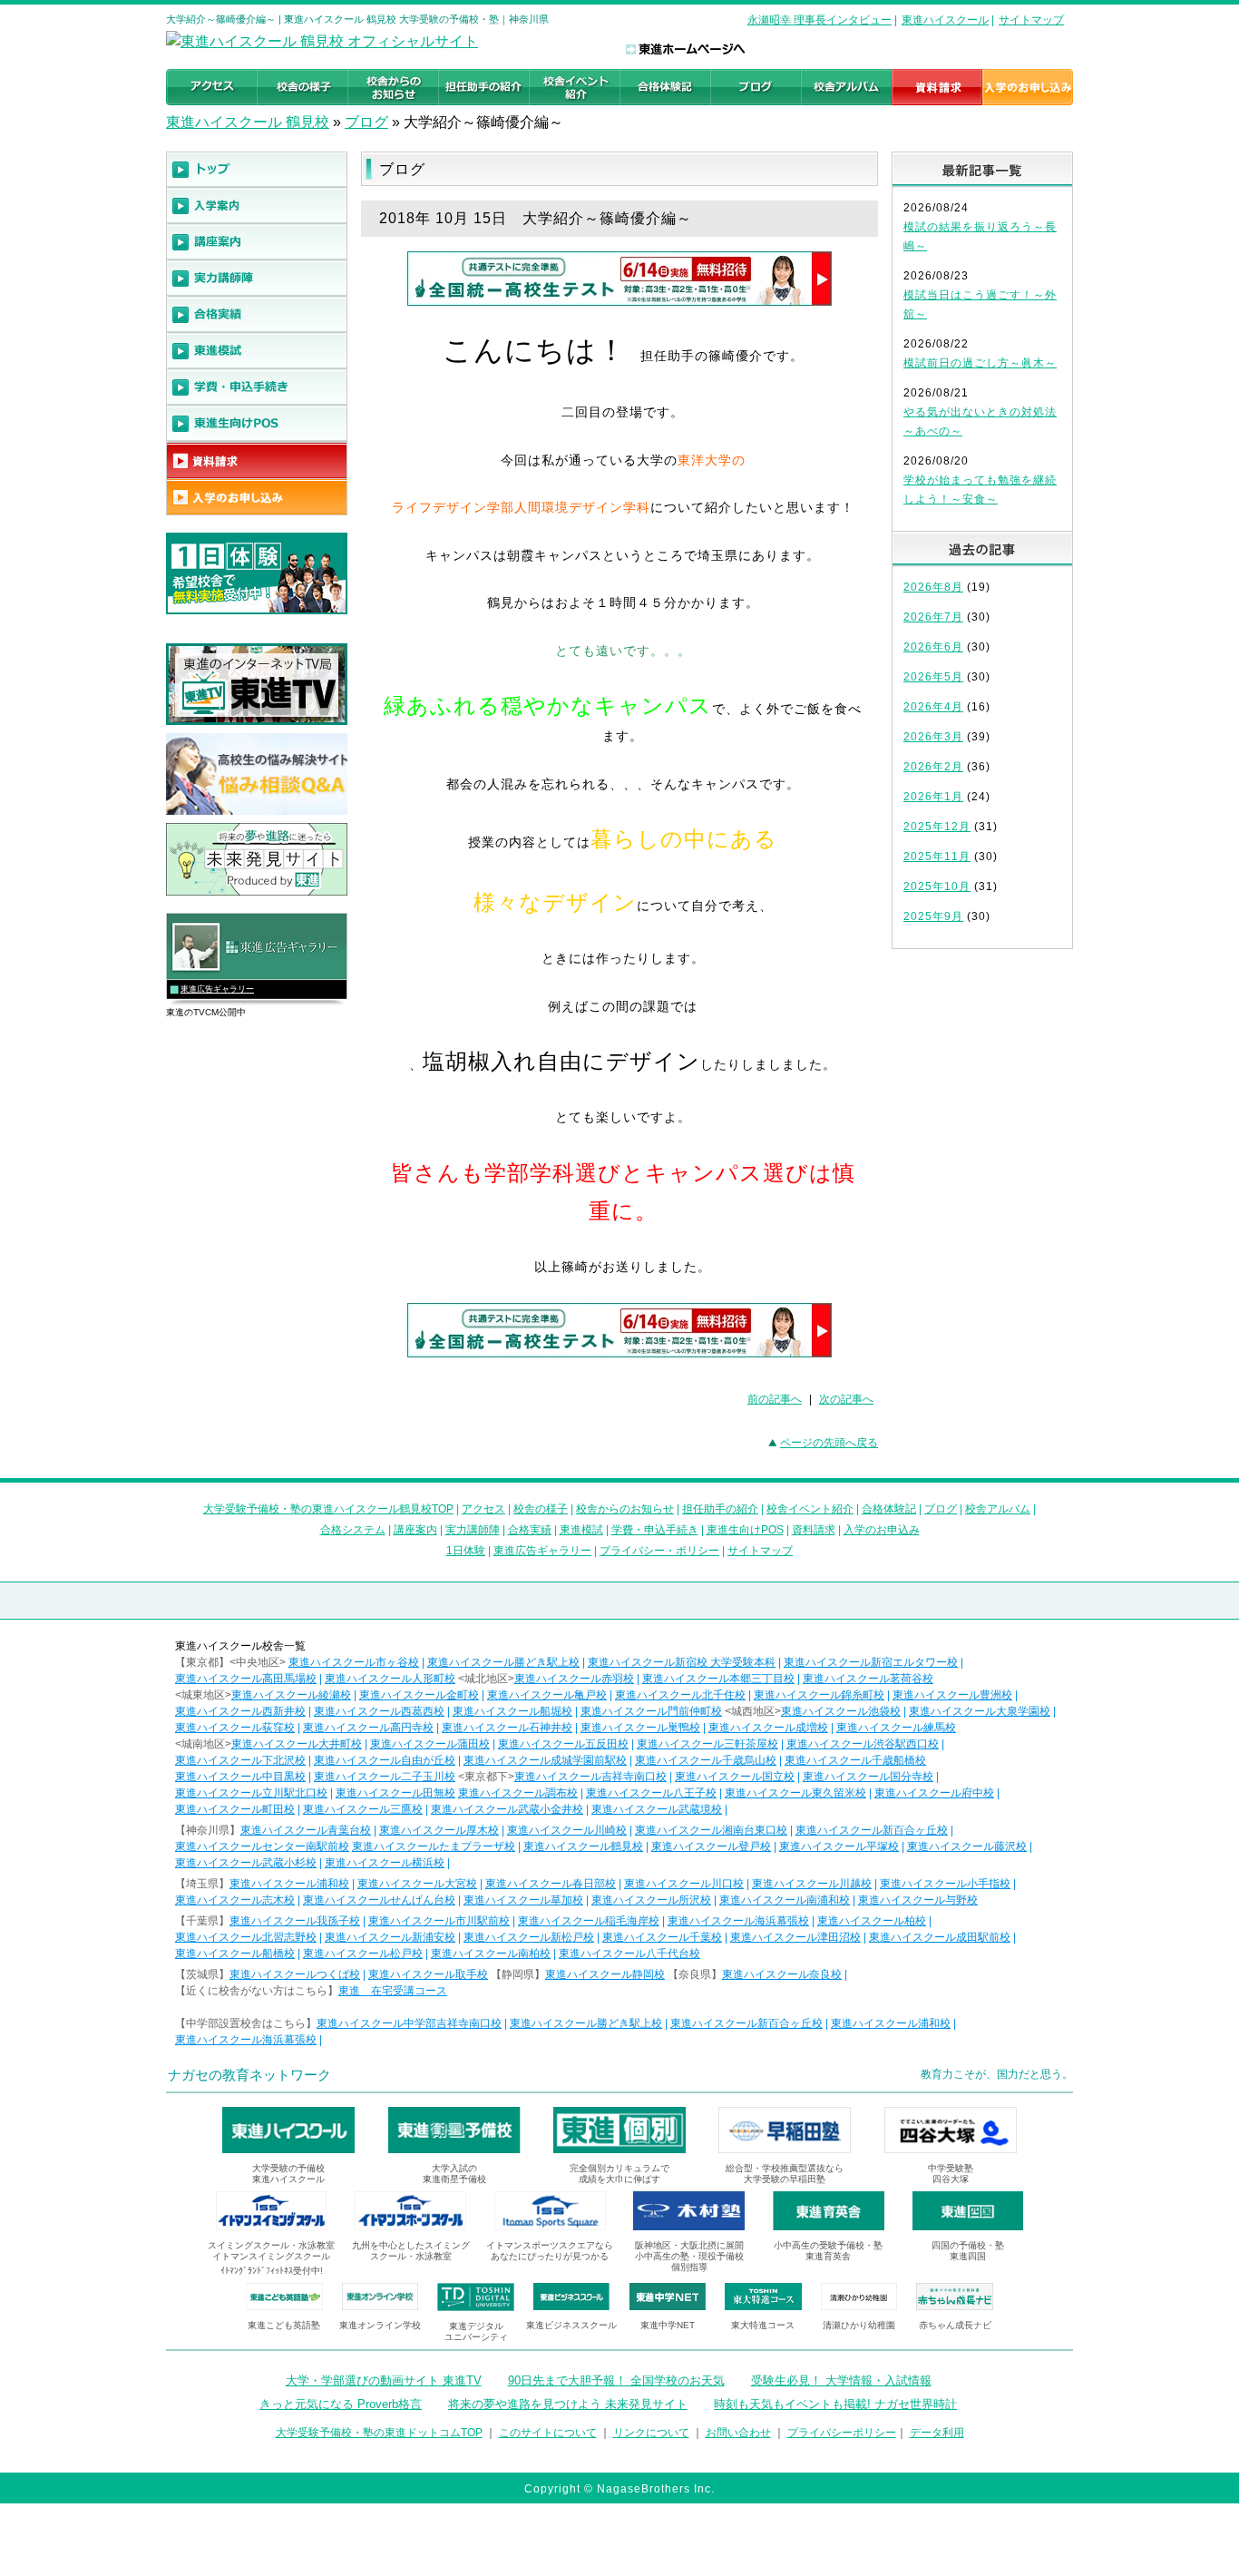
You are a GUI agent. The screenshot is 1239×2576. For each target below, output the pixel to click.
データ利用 (937, 2433)
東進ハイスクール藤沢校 (967, 1846)
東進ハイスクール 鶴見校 (248, 122)
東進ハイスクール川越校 (812, 1884)
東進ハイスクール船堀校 (512, 1711)
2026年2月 (933, 767)
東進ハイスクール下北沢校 (240, 1760)
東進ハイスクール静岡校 (605, 1974)
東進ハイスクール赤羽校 (574, 1679)
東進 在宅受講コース (393, 1991)
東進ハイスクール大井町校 (297, 1744)
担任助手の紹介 (720, 1509)
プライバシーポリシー (842, 2433)
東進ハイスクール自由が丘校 (385, 1760)
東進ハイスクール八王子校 (651, 1793)
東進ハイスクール (945, 20)
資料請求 (814, 1530)
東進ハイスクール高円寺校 (368, 1728)
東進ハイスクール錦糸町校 (819, 1695)
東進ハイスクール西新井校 (240, 1711)
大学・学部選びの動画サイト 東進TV (384, 2380)
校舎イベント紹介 (810, 1509)
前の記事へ (775, 1399)
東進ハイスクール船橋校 (235, 1954)
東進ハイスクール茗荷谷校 (868, 1679)
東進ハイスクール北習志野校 (246, 1937)
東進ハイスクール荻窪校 (235, 1728)
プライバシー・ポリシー (659, 1551)
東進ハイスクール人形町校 (390, 1679)
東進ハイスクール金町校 (419, 1695)
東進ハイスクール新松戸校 (529, 1937)
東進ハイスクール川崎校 (567, 1830)
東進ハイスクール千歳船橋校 (855, 1760)
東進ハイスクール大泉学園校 (980, 1711)
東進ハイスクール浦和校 (289, 1884)
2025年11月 (937, 857)
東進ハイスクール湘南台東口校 (711, 1830)
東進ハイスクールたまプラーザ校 (434, 1846)
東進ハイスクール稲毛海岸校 (589, 1921)
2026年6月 (933, 647)
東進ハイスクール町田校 (235, 1809)
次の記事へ (846, 1399)
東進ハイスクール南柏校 (491, 1954)
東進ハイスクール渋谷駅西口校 (863, 1744)
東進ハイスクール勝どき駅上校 (503, 1662)
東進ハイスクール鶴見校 (583, 1846)
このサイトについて (548, 2433)
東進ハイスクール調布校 (518, 1793)
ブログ (366, 122)
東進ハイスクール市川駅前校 (439, 1921)
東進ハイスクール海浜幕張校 (738, 1921)
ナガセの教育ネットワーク (249, 2075)
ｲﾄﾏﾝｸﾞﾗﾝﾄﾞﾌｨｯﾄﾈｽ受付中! (272, 2271)
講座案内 (415, 1530)
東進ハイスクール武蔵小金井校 (507, 1809)
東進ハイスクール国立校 (735, 1777)
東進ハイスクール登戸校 (711, 1846)
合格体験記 (889, 1509)
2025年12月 (937, 827)
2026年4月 (933, 707)
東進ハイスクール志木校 (235, 1900)
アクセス (483, 1509)
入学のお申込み (882, 1530)
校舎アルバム (998, 1509)
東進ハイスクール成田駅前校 (940, 1937)
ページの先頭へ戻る (829, 1443)
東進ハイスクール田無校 (395, 1793)
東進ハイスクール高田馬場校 (246, 1679)
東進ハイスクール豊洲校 (952, 1695)
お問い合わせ (738, 2433)
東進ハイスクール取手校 (428, 1974)
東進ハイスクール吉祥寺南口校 (590, 1777)
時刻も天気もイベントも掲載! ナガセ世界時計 (835, 2404)
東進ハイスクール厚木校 (439, 1830)
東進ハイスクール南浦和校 (785, 1900)
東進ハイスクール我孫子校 (295, 1921)
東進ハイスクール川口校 (684, 1884)
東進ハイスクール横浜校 (385, 1863)
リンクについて (651, 2433)
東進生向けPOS (745, 1530)
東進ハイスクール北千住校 (680, 1695)
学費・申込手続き (655, 1530)
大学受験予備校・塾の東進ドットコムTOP (379, 2433)
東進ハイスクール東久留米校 (795, 1793)
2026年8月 (933, 587)
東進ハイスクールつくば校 (295, 1974)
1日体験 (466, 1551)
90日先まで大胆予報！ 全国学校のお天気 (616, 2380)
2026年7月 (933, 617)
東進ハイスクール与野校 (918, 1900)
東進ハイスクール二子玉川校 (385, 1777)
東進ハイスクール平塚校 (839, 1846)
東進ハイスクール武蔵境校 (657, 1809)
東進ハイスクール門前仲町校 (651, 1711)
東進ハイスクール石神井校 (507, 1728)
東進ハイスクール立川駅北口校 (251, 1793)
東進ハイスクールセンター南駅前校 (262, 1846)
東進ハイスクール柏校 (872, 1921)
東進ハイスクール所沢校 (651, 1900)
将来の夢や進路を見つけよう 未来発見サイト (568, 2404)
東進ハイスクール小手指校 (945, 1884)
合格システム (353, 1530)
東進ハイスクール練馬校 (896, 1728)
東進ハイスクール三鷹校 (363, 1809)
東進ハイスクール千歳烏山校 (706, 1760)
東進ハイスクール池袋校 (841, 1711)
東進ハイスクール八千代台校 (629, 1954)
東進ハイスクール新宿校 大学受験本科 (682, 1662)
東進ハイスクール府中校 (934, 1793)
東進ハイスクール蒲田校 (430, 1744)
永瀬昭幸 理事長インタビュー (819, 20)
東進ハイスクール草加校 (523, 1900)
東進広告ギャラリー (217, 989)
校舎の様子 (541, 1509)
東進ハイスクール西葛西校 (379, 1711)
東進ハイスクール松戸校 (363, 1954)
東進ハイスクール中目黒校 (240, 1777)
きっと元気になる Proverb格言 (341, 2404)
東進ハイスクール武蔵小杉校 (246, 1863)
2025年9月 (933, 916)
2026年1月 (933, 797)
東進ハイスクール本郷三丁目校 (718, 1679)
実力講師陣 (473, 1530)
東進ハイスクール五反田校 (563, 1744)
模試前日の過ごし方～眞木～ (980, 363)
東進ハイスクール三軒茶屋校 (707, 1744)
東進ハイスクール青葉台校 (306, 1830)
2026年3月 (933, 737)
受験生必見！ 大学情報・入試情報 (841, 2380)
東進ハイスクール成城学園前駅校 (545, 1760)
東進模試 (581, 1530)
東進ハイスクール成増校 (768, 1728)
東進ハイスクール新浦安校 (390, 1937)
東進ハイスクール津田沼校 (795, 1937)
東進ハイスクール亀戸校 (547, 1695)
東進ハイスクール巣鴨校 (640, 1728)
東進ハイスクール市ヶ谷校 (354, 1662)
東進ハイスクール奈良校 (782, 1974)
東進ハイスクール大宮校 (417, 1884)
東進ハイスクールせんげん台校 (379, 1900)
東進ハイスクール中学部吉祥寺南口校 (409, 2023)
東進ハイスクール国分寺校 (868, 1777)
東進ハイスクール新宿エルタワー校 (871, 1662)
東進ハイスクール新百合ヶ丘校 (872, 1830)
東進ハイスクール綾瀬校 (291, 1695)
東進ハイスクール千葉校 (662, 1937)
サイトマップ (1031, 20)
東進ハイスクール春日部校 (551, 1884)
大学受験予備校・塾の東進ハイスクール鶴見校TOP (328, 1509)
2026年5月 (933, 677)
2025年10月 (937, 886)
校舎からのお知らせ (625, 1509)
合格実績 (530, 1530)
